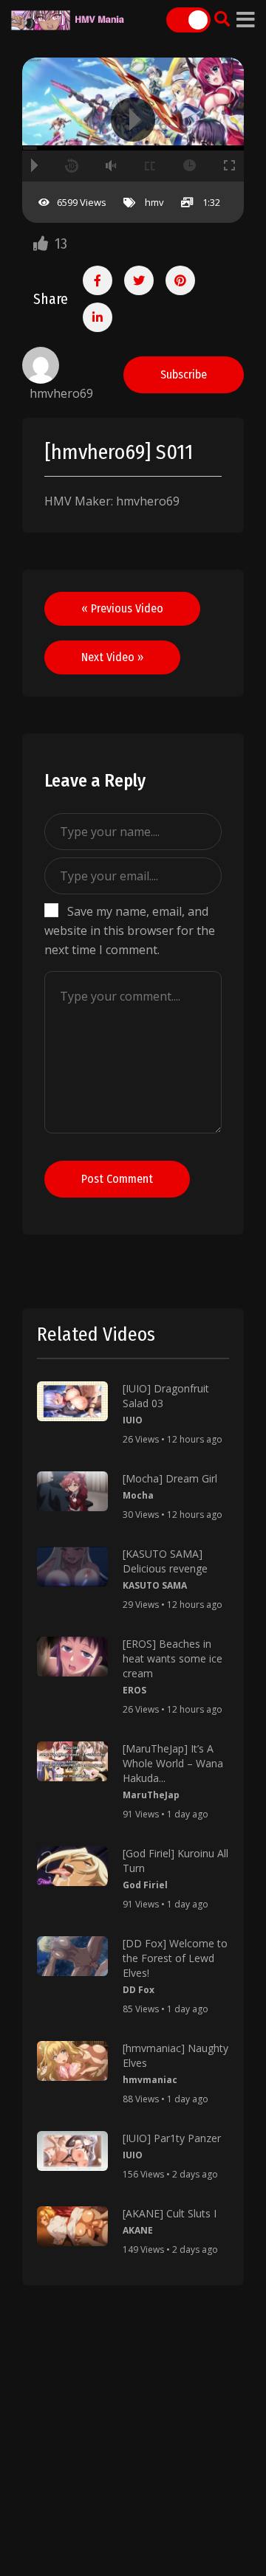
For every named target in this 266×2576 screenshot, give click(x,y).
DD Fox (139, 1990)
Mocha (138, 1495)
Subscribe (184, 374)
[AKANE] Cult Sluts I (170, 2213)
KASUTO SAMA (155, 1585)
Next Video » (112, 657)
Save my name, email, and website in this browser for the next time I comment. (130, 930)
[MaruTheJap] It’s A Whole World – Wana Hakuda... (173, 1763)
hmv (154, 202)
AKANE (138, 2230)
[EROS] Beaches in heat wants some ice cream (173, 1658)
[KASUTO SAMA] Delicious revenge (165, 1561)
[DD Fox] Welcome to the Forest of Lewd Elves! (175, 1958)
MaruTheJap (151, 1795)
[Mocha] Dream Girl (170, 1478)
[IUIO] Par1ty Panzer (172, 2138)
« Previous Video (122, 608)
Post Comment (117, 1179)
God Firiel (145, 1885)
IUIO (133, 1420)
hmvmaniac (150, 2080)
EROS (134, 1690)
